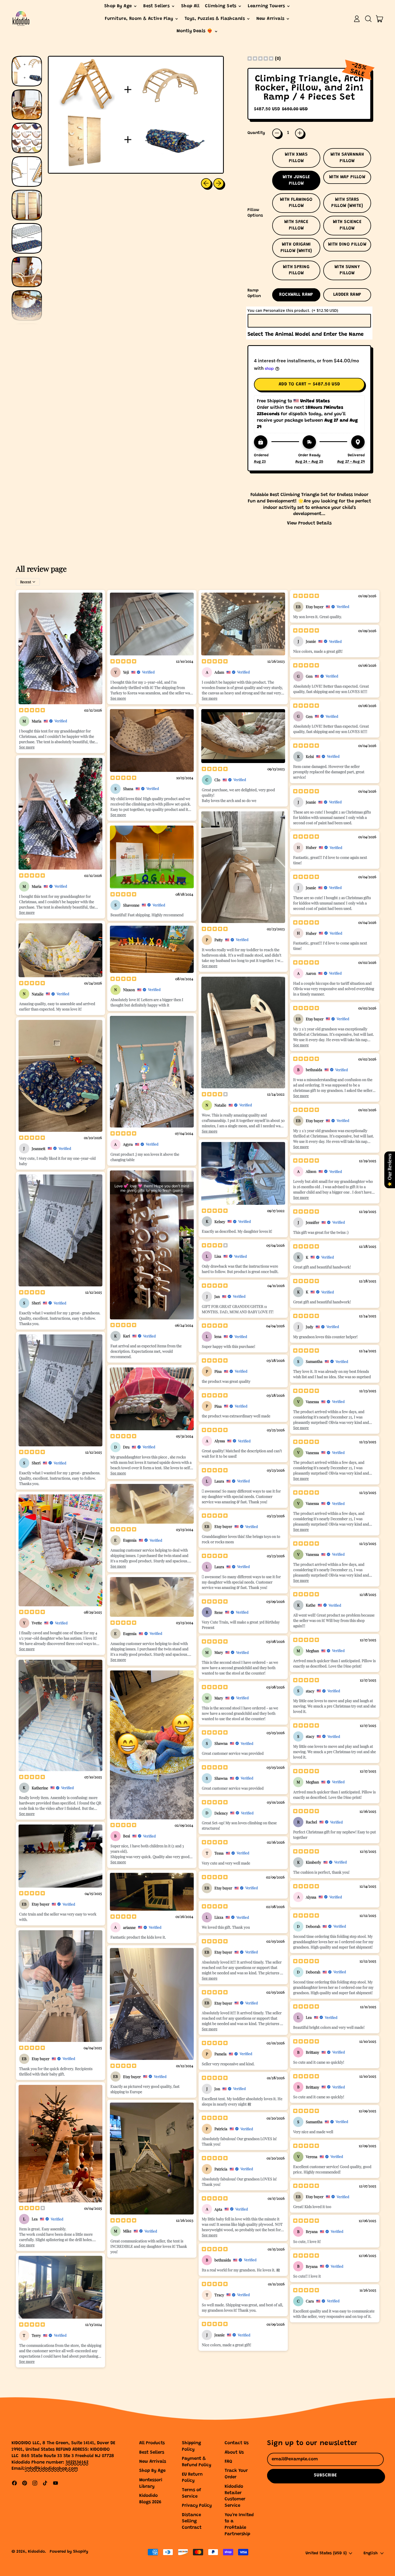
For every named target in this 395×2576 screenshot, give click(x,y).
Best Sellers (152, 2453)
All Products (152, 2443)
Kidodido (36, 2552)
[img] (260, 59)
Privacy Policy (197, 2506)
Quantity (256, 133)
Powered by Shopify (69, 2552)
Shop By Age (152, 2471)
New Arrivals (153, 2462)
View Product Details (309, 523)
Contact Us (237, 2443)
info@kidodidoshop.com (51, 2469)
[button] (368, 19)
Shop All (190, 6)
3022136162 (77, 2463)
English (371, 2553)
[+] (300, 133)
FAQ (228, 2462)
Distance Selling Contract (192, 2522)
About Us (234, 2453)
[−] (277, 133)
